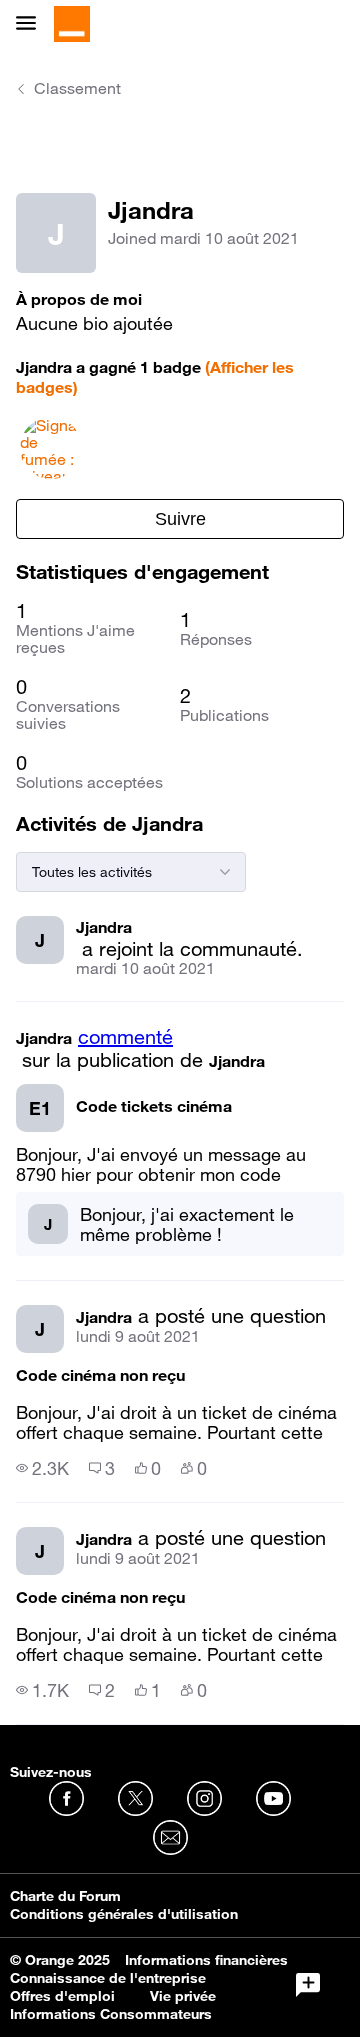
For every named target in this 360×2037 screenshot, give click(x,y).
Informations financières (206, 1960)
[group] (42, 1468)
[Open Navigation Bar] (32, 24)
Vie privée (183, 1996)
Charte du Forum (65, 1896)
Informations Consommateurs (111, 2014)
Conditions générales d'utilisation (124, 1914)
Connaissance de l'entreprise (108, 1978)
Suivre (180, 519)
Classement (77, 88)
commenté (125, 1037)
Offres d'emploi (62, 1996)
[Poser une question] (308, 1985)
